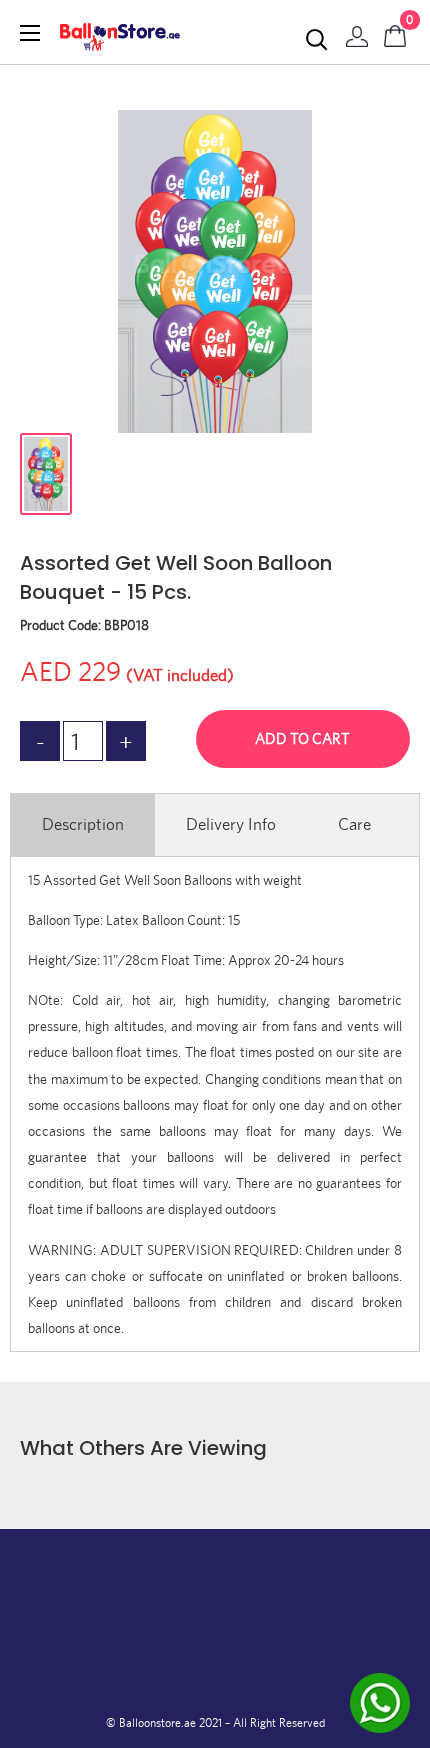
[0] (396, 32)
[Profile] (357, 32)
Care (354, 824)
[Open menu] (30, 33)
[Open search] (317, 40)
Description (83, 824)
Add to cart (302, 738)
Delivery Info (231, 824)
